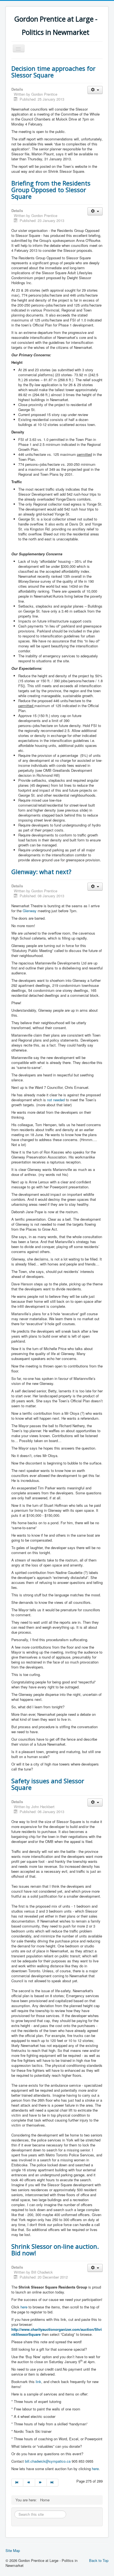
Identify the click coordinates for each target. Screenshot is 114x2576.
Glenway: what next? (41, 872)
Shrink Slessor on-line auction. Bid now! (55, 2250)
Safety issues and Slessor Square (48, 1784)
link (38, 2382)
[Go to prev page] (29, 2483)
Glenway (30, 911)
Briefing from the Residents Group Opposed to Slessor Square (51, 190)
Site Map (13, 2551)
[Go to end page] (53, 2483)
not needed (56, 1100)
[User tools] (95, 90)
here (24, 2307)
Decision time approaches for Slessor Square (53, 72)
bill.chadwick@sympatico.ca (48, 2461)
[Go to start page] (17, 2483)
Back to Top (99, 2560)
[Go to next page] (41, 2483)
